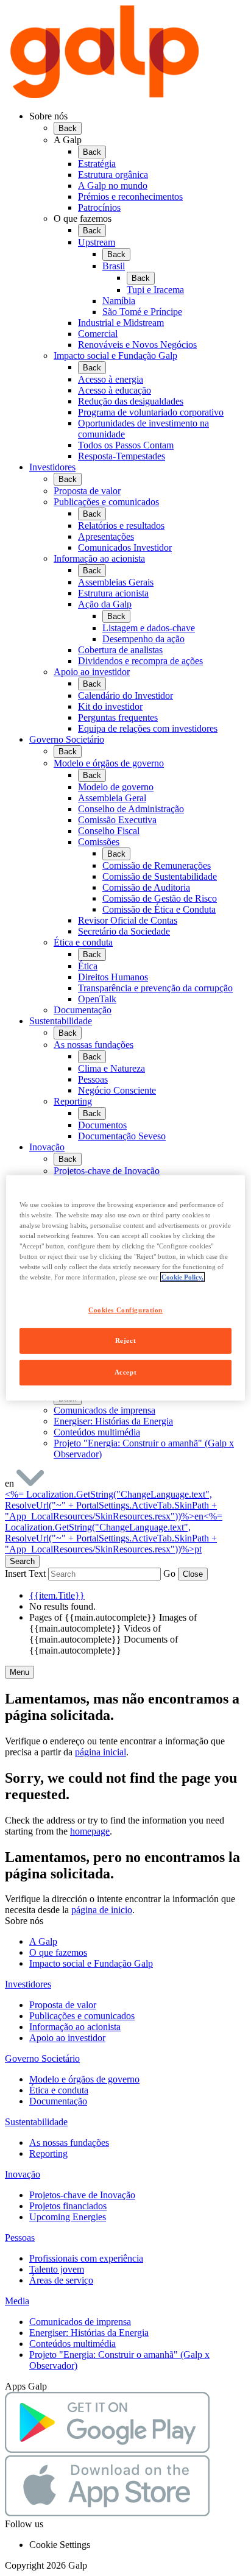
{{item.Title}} (57, 1595)
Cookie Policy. (182, 1277)
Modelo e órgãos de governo (84, 2079)
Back (68, 128)
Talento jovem (57, 2269)
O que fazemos (58, 1952)
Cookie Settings (60, 2545)
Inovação (47, 1147)
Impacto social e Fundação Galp (91, 1963)
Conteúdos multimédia (72, 2344)
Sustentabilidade (61, 1021)
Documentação (58, 2101)
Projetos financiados (68, 2206)
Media (17, 2301)
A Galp (43, 1941)
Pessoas (20, 2238)
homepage (90, 1831)
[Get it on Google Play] (107, 2450)
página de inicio (102, 1910)
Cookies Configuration (125, 1309)
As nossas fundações (69, 2143)
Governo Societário (67, 739)
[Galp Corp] (105, 95)
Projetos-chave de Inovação (82, 2195)
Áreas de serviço (61, 2280)
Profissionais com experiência (86, 2258)
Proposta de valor (63, 2005)
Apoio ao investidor (67, 2038)
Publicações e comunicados (82, 2016)
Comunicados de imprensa (80, 2322)
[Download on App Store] (107, 2513)
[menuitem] (138, 286)
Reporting (48, 2153)
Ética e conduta (59, 2090)
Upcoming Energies (68, 2217)
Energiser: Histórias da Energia (89, 2333)
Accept (125, 1372)
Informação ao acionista (75, 2027)
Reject (125, 1340)
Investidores (52, 467)
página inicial (101, 1752)
